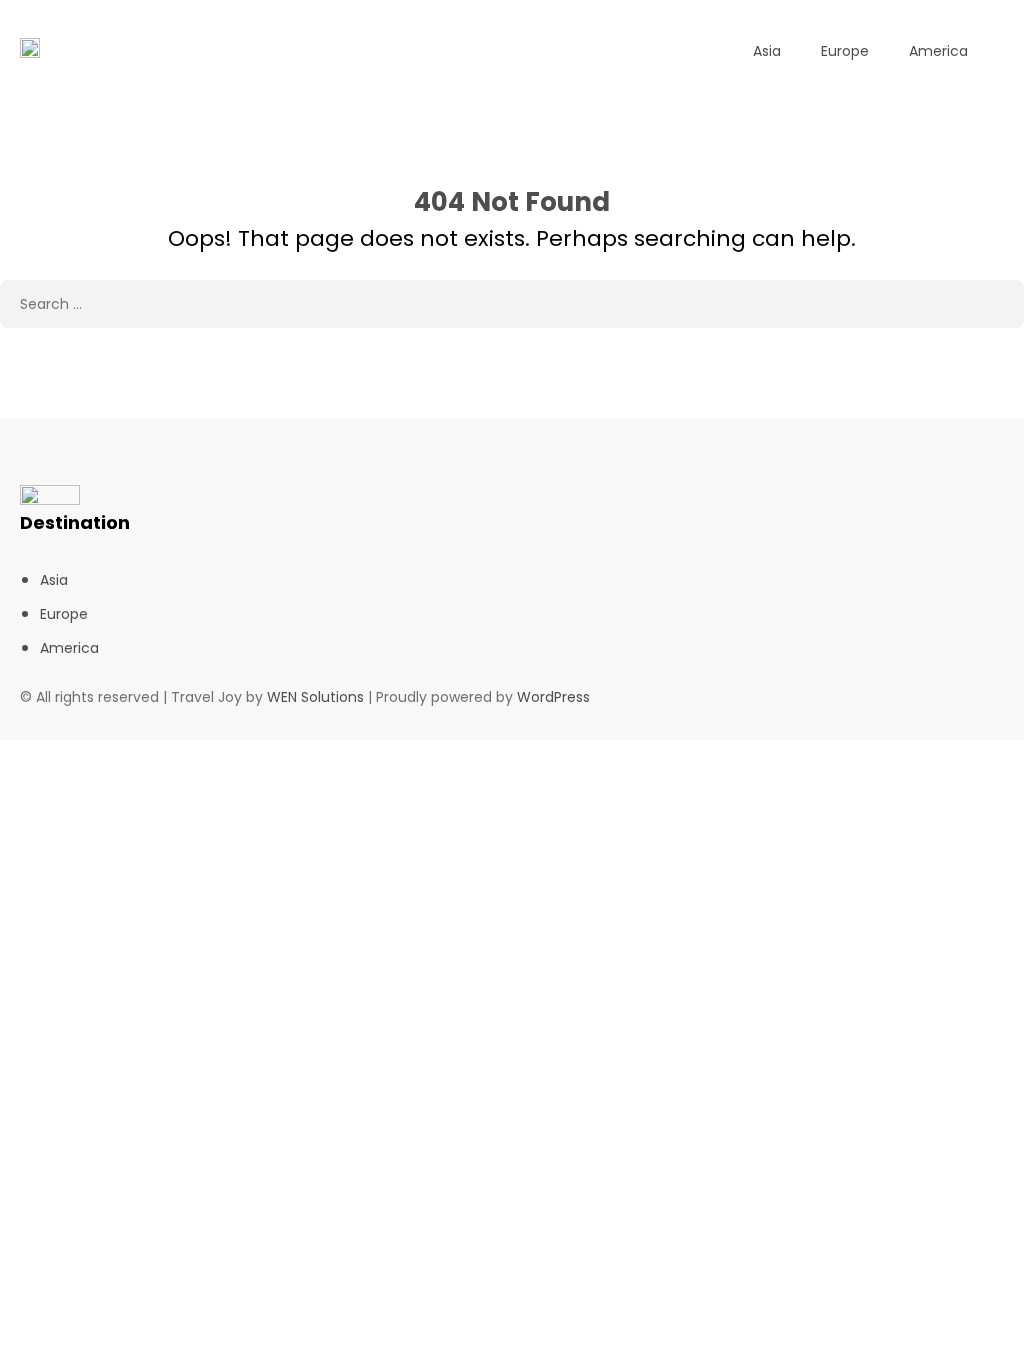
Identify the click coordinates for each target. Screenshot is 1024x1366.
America (938, 51)
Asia (767, 51)
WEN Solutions (315, 697)
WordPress (553, 697)
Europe (845, 51)
